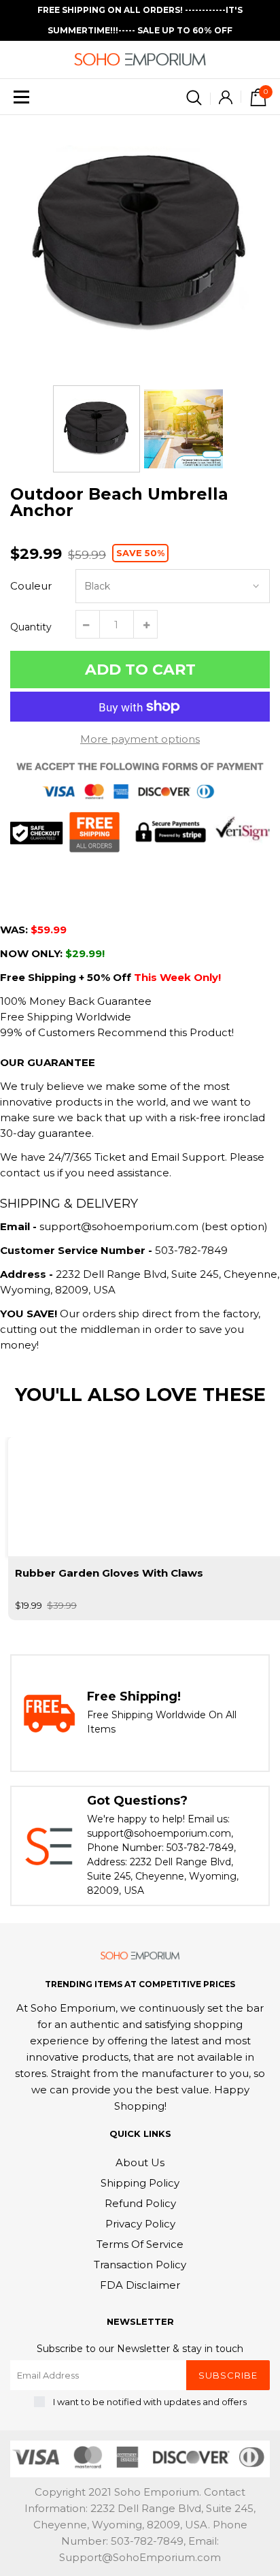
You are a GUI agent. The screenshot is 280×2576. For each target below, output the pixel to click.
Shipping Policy (140, 2183)
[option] (140, 245)
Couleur (31, 586)
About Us (140, 2162)
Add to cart (140, 670)
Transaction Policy (140, 2265)
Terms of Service (140, 2244)
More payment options (140, 739)
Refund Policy (140, 2203)
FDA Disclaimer (140, 2285)
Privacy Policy (140, 2224)
